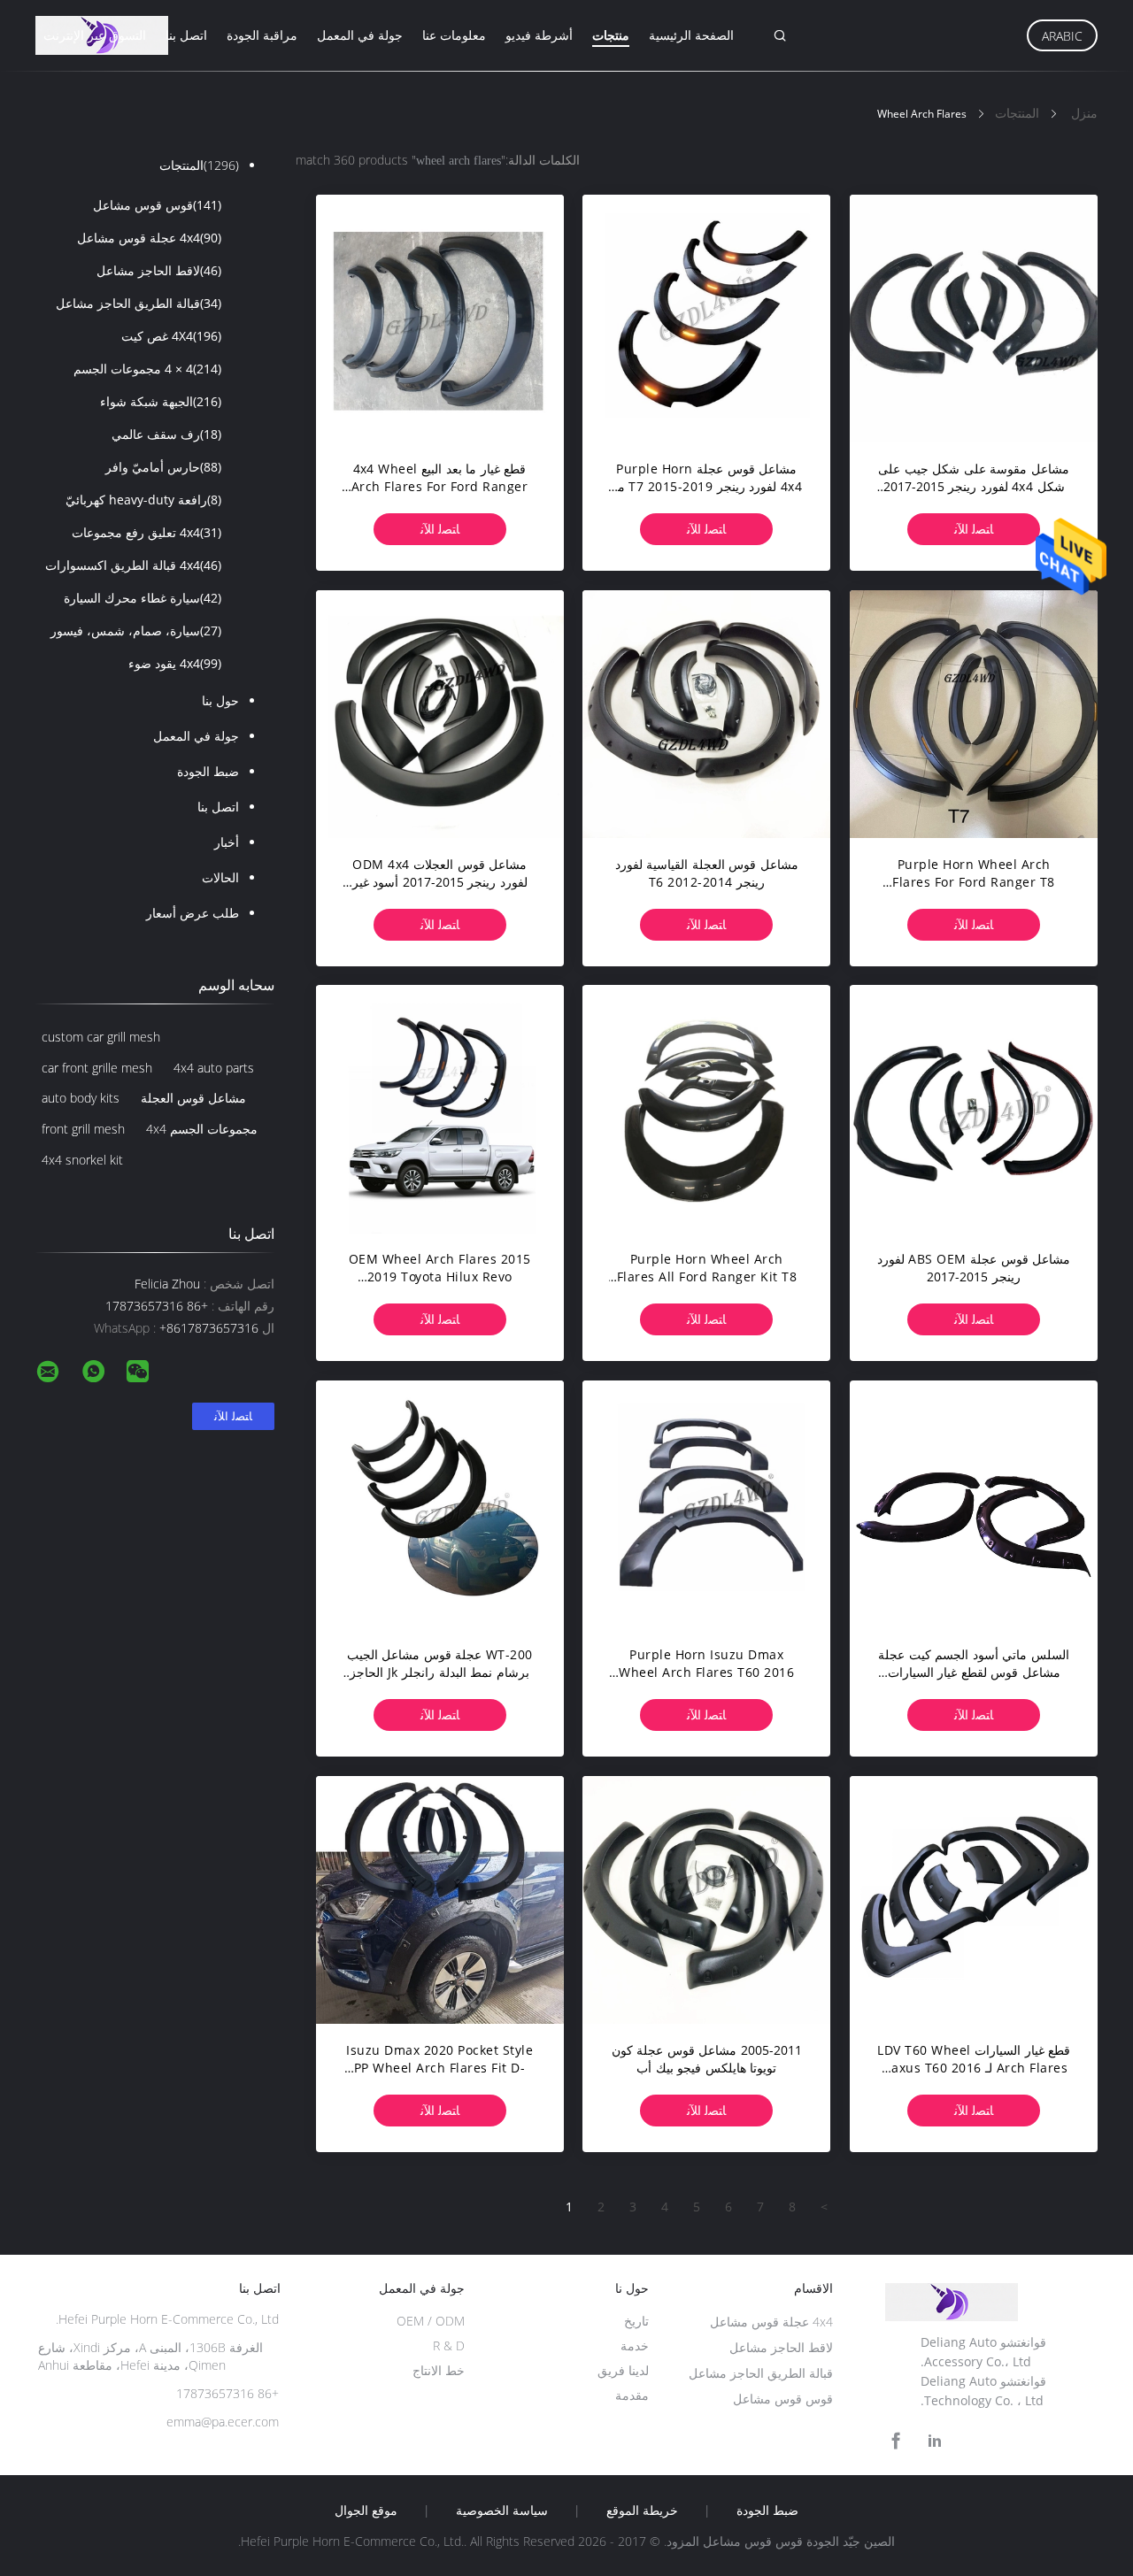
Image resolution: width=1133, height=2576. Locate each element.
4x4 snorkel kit (82, 1160)
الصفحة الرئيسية (691, 35)
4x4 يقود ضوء (175, 663)
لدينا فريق (623, 2370)
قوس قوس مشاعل (157, 205)
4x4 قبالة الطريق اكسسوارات (133, 565)
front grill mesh (83, 1129)
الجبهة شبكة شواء (161, 401)
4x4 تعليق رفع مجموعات (146, 532)
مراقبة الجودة (262, 35)
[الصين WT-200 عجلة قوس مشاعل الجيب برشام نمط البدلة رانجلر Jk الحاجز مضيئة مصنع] (440, 1504)
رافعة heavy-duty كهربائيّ (143, 500)
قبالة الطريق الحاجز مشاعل (139, 303)
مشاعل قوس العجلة (193, 1098)
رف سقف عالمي (166, 434)
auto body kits (81, 1098)
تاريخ (636, 2321)
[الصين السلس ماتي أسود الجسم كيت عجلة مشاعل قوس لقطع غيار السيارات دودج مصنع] (974, 1504)
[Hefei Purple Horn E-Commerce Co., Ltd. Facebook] (896, 2441)
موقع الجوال (366, 2511)
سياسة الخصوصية (502, 2511)
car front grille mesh (97, 1068)
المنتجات (199, 165)
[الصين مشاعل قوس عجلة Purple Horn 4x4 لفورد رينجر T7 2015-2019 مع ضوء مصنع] (706, 319)
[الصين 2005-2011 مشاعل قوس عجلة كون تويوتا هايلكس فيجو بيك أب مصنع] (706, 1900)
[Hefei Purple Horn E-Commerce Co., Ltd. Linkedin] (935, 2441)
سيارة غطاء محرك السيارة (143, 598)
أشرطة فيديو (539, 35)
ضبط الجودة (208, 771)
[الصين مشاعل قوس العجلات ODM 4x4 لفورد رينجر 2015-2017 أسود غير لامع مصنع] (440, 714)
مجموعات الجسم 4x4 (202, 1129)
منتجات (611, 35)
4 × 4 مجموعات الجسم (147, 369)
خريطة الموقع (642, 2511)
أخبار (227, 842)
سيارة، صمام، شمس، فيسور (136, 631)
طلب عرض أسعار (193, 913)
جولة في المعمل (360, 35)
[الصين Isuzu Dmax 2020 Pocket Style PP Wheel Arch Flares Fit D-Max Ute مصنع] (440, 1900)
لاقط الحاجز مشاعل (159, 270)
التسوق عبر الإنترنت (95, 35)
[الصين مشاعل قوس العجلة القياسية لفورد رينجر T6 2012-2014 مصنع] (706, 714)
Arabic (1062, 36)
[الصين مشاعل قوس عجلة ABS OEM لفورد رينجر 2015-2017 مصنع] (974, 1109)
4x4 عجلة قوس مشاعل (149, 238)
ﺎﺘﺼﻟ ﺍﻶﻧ (974, 529)
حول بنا (220, 700)
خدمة (635, 2345)
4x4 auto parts (214, 1068)
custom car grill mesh (101, 1037)
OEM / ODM (431, 2321)
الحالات (220, 877)
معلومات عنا (454, 35)
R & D (449, 2345)
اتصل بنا (186, 35)
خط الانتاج (439, 2370)
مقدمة (632, 2395)
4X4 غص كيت (171, 336)
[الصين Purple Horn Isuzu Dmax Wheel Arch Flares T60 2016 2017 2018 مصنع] (706, 1504)
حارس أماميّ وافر (163, 467)
